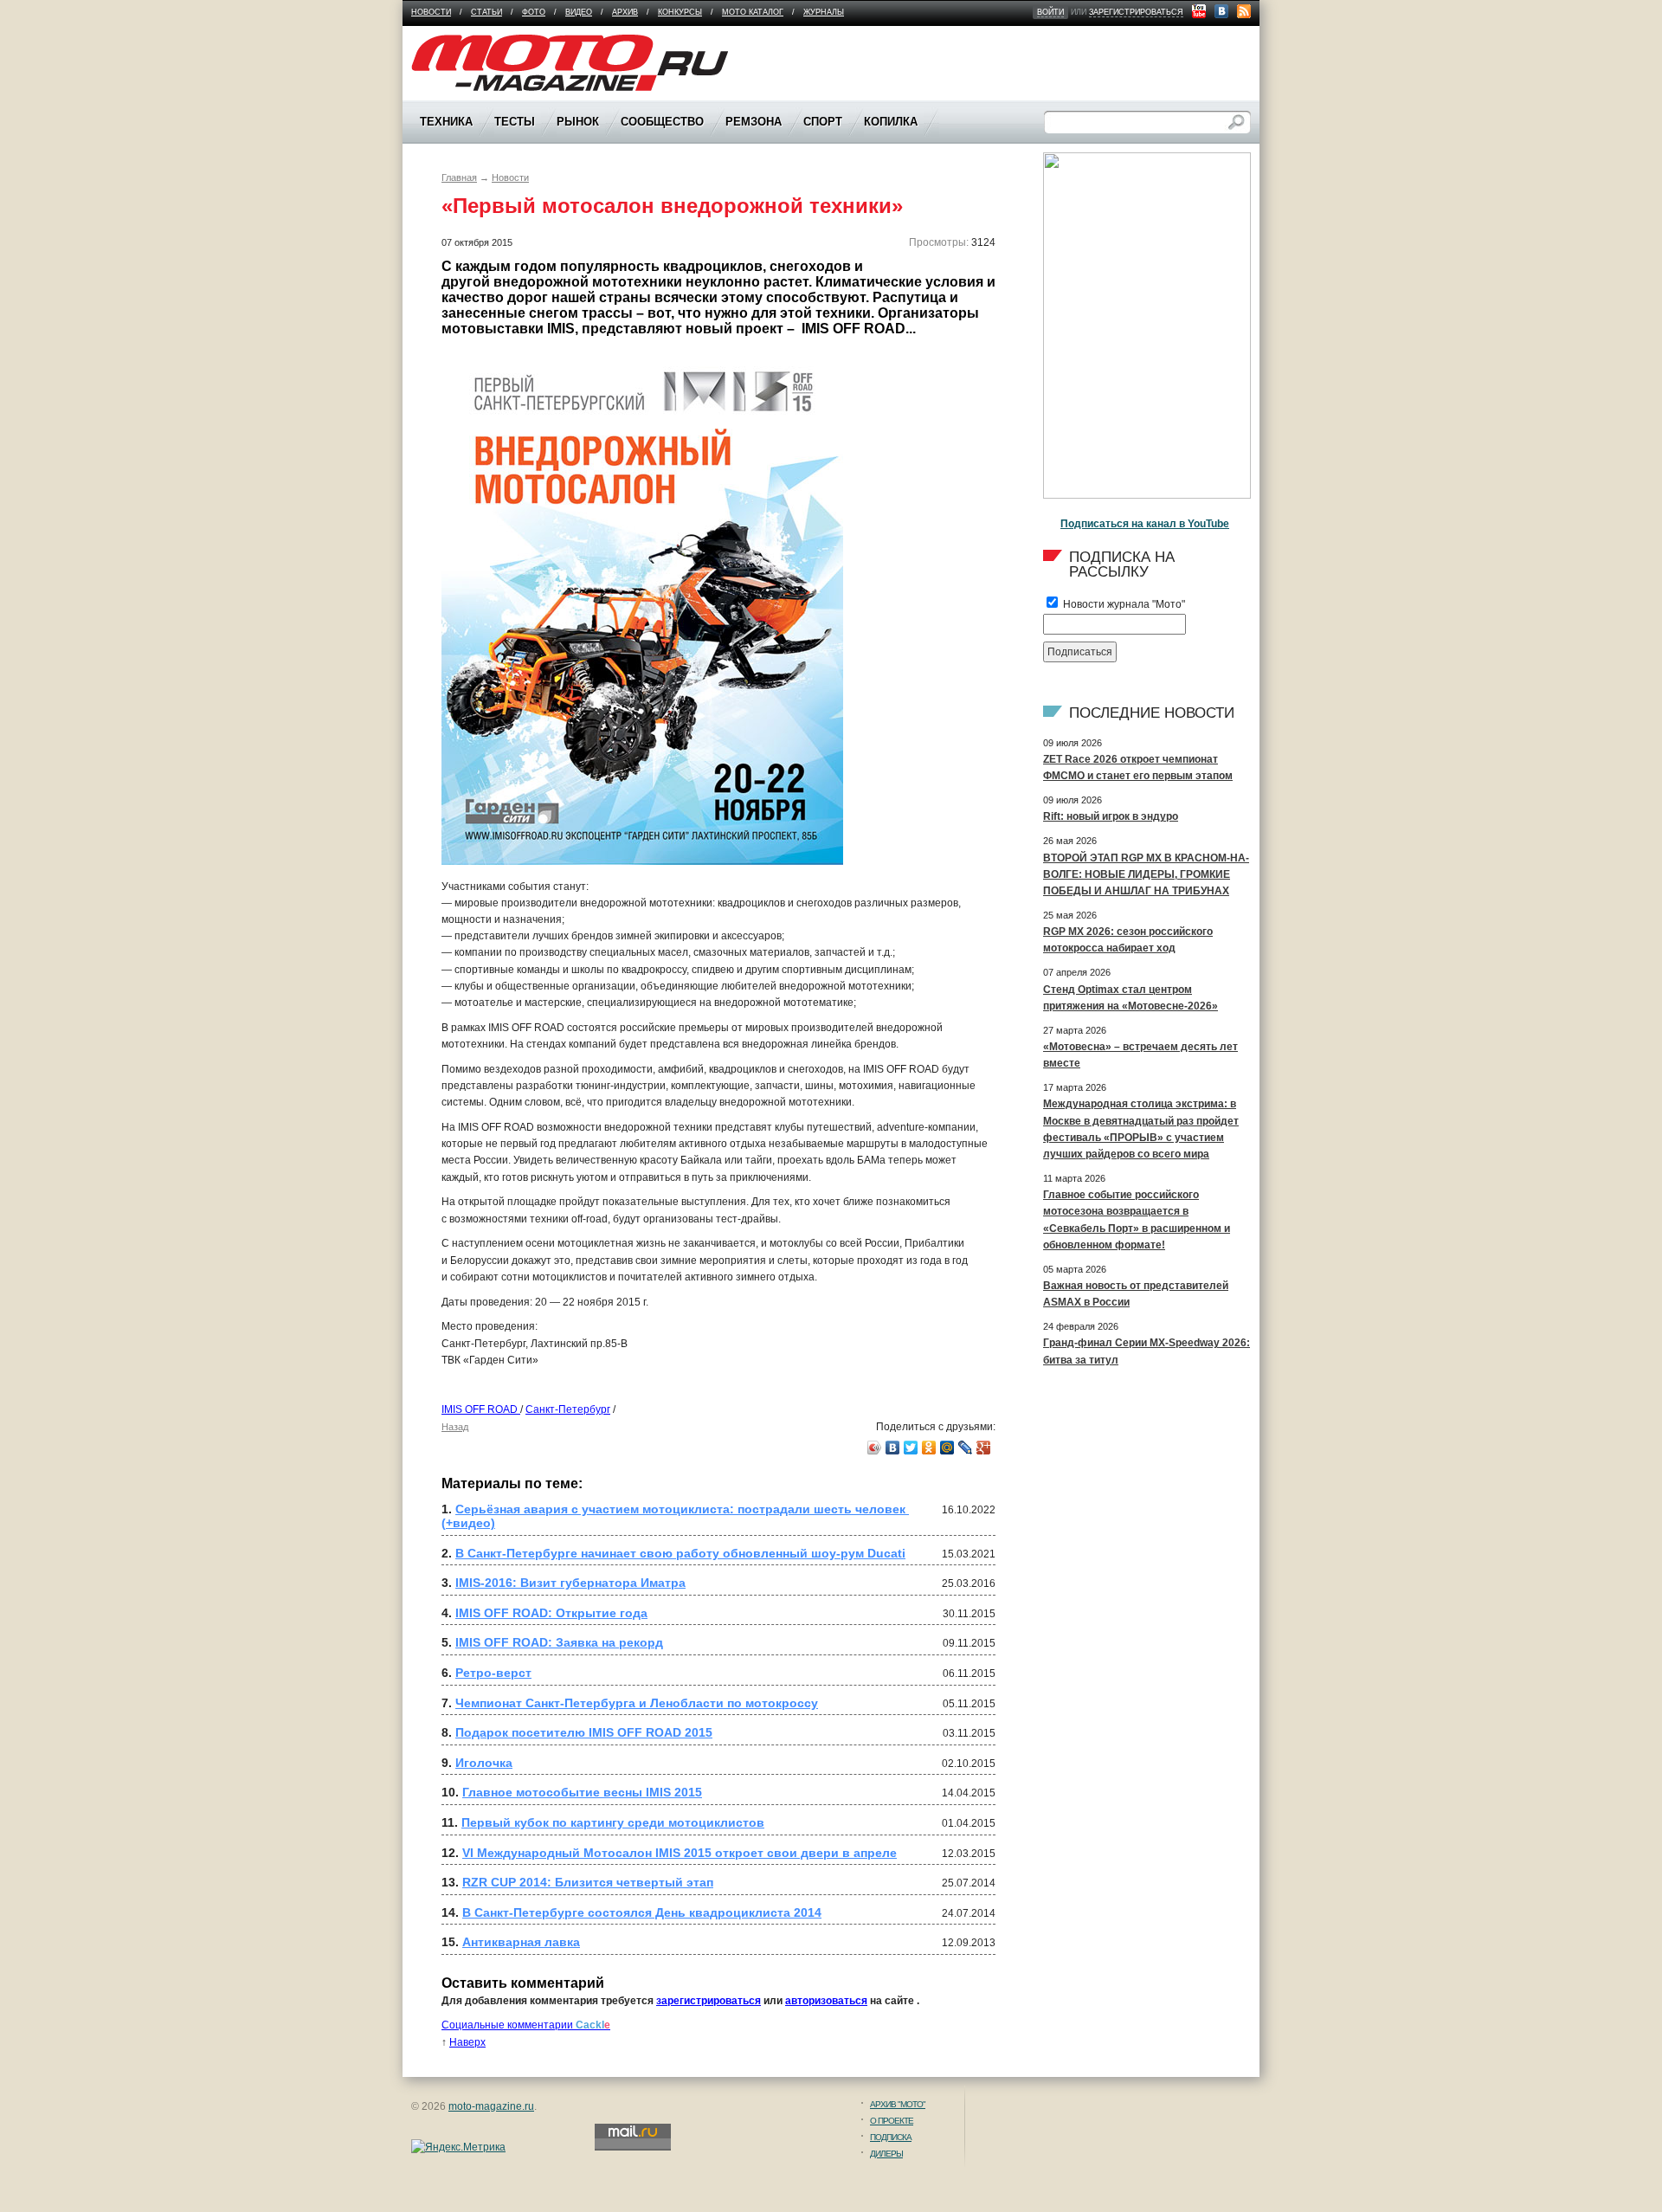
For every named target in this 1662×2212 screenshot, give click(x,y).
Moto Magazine (448, 42)
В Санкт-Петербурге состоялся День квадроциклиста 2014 (642, 1912)
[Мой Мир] (947, 1448)
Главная (459, 177)
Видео (579, 12)
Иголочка (484, 1763)
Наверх (467, 2042)
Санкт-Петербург (568, 1409)
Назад (455, 1427)
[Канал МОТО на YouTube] (1199, 11)
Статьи (486, 12)
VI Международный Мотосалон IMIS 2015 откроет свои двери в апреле (680, 1853)
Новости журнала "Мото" (1123, 604)
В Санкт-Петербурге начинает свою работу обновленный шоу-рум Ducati (680, 1553)
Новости (431, 12)
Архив (625, 12)
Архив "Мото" (898, 2104)
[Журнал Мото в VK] (1221, 11)
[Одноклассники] (929, 1448)
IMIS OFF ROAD (481, 1409)
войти (1050, 12)
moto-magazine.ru (491, 2106)
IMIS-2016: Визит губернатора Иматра (570, 1583)
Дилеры (886, 2154)
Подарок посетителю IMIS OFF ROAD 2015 (584, 1732)
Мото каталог (753, 12)
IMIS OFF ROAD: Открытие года (551, 1613)
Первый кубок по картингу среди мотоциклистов (613, 1822)
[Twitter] (911, 1448)
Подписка (891, 2137)
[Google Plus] (984, 1448)
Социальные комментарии (526, 2025)
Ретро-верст (493, 1673)
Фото (534, 12)
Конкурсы (680, 12)
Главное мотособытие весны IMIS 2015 (582, 1792)
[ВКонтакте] (893, 1448)
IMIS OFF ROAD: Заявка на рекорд (559, 1642)
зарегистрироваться (1136, 12)
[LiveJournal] (966, 1448)
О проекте (892, 2121)
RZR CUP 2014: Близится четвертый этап (588, 1882)
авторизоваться (826, 2001)
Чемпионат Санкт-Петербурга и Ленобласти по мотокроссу (637, 1703)
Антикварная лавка (521, 1942)
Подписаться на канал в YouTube (1145, 524)
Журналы (824, 12)
